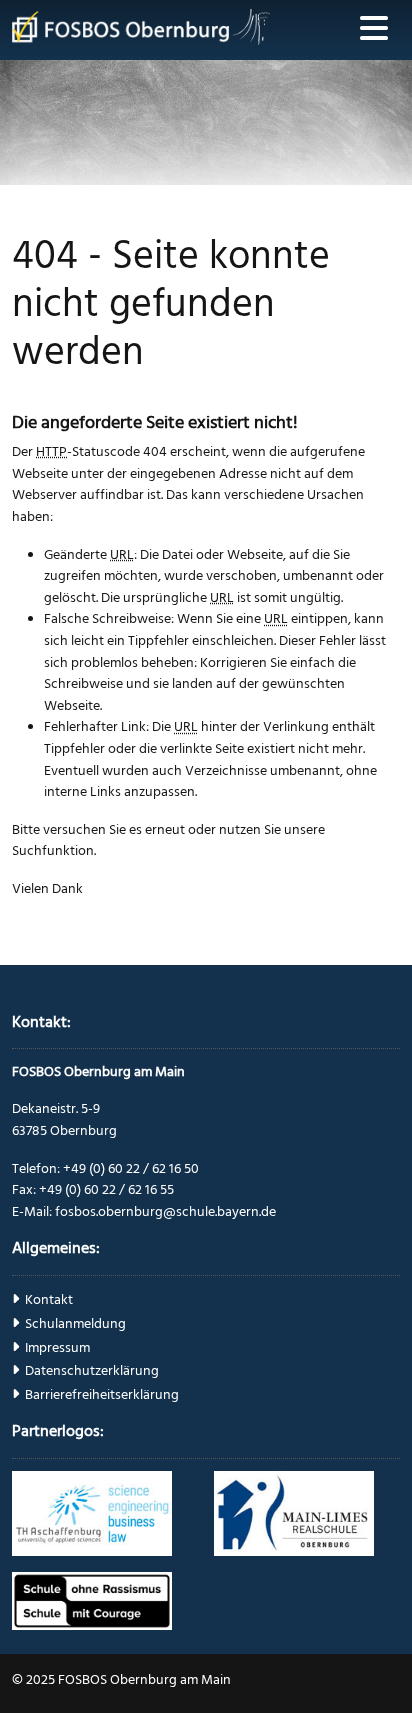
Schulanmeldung (75, 1324)
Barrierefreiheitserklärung (102, 1395)
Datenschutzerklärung (92, 1371)
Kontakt (49, 1300)
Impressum (57, 1348)
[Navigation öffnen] (374, 29)
